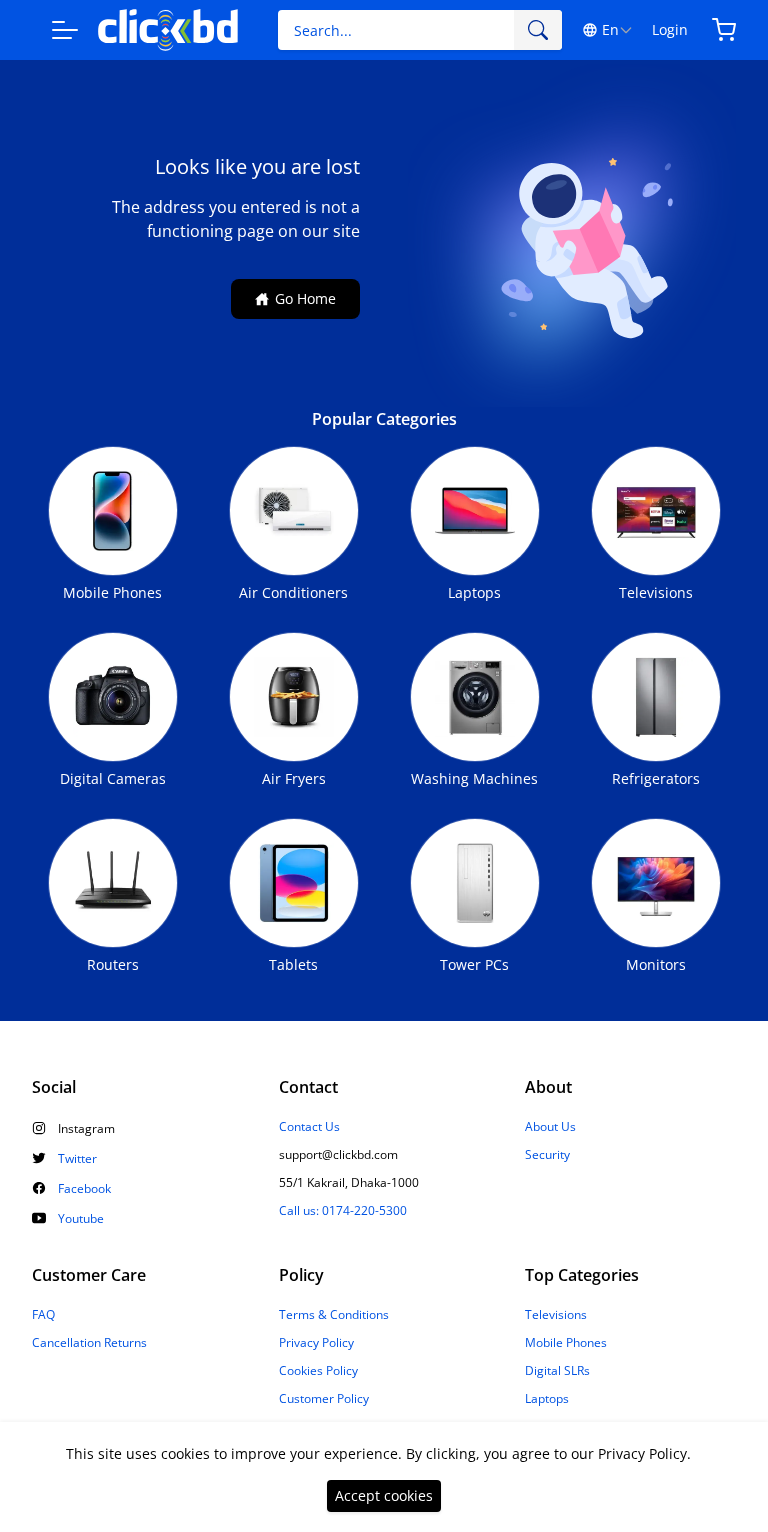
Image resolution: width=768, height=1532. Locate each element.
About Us (550, 1127)
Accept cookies (384, 1495)
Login (670, 29)
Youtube (81, 1219)
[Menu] (65, 30)
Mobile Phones (566, 1343)
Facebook (84, 1189)
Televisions (556, 1315)
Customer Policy (324, 1399)
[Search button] (538, 30)
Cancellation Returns (89, 1343)
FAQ (43, 1315)
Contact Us (309, 1127)
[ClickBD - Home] (168, 30)
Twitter (77, 1159)
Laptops (547, 1399)
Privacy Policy (316, 1343)
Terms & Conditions (334, 1315)
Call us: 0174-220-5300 (343, 1211)
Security (547, 1155)
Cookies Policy (318, 1371)
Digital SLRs (557, 1371)
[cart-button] (724, 30)
